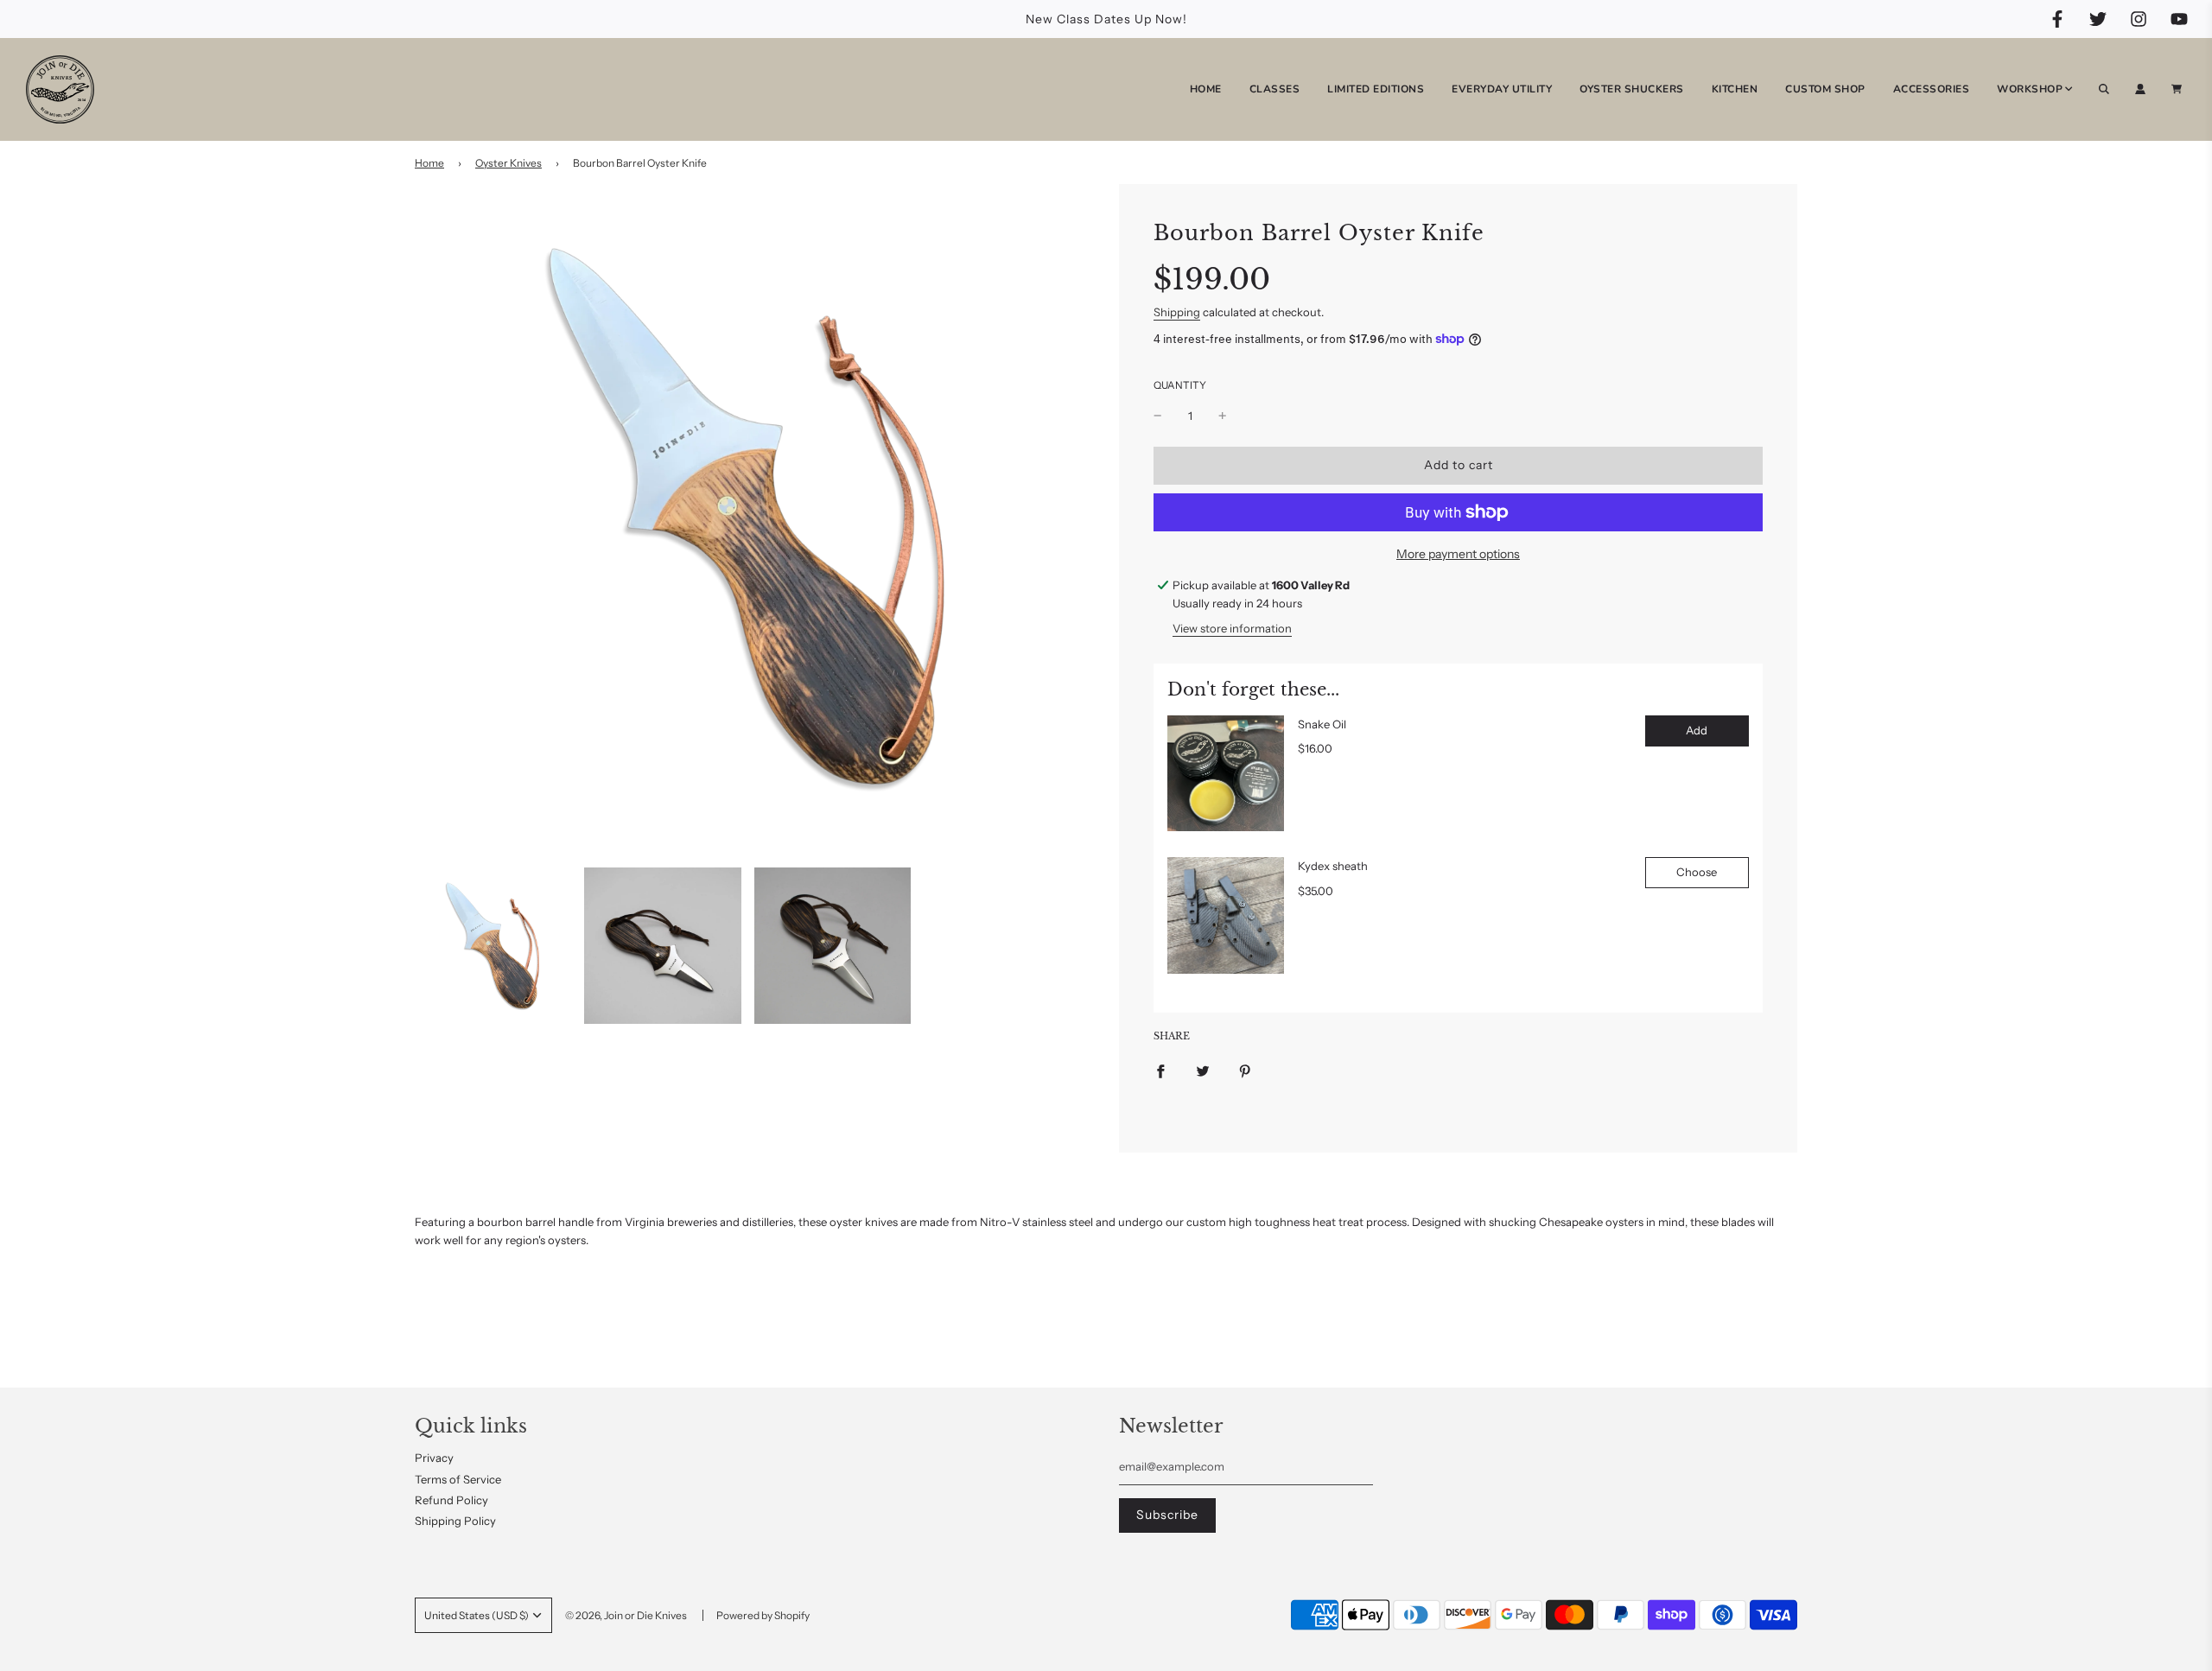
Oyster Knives (509, 163)
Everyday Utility (1502, 89)
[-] (1158, 416)
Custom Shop (1825, 89)
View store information (1232, 628)
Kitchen (1735, 89)
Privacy (434, 1458)
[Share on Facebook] (1160, 1070)
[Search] (2104, 89)
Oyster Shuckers (1632, 89)
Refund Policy (451, 1500)
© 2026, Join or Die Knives (626, 1615)
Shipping (1177, 312)
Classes (1275, 89)
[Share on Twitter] (1203, 1070)
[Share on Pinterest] (1245, 1070)
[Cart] (2179, 89)
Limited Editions (1376, 89)
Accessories (1932, 89)
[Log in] (2140, 89)
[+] (1223, 416)
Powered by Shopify (763, 1615)
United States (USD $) (477, 1615)
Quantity (1180, 385)
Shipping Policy (455, 1521)
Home (1206, 89)
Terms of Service (458, 1479)
